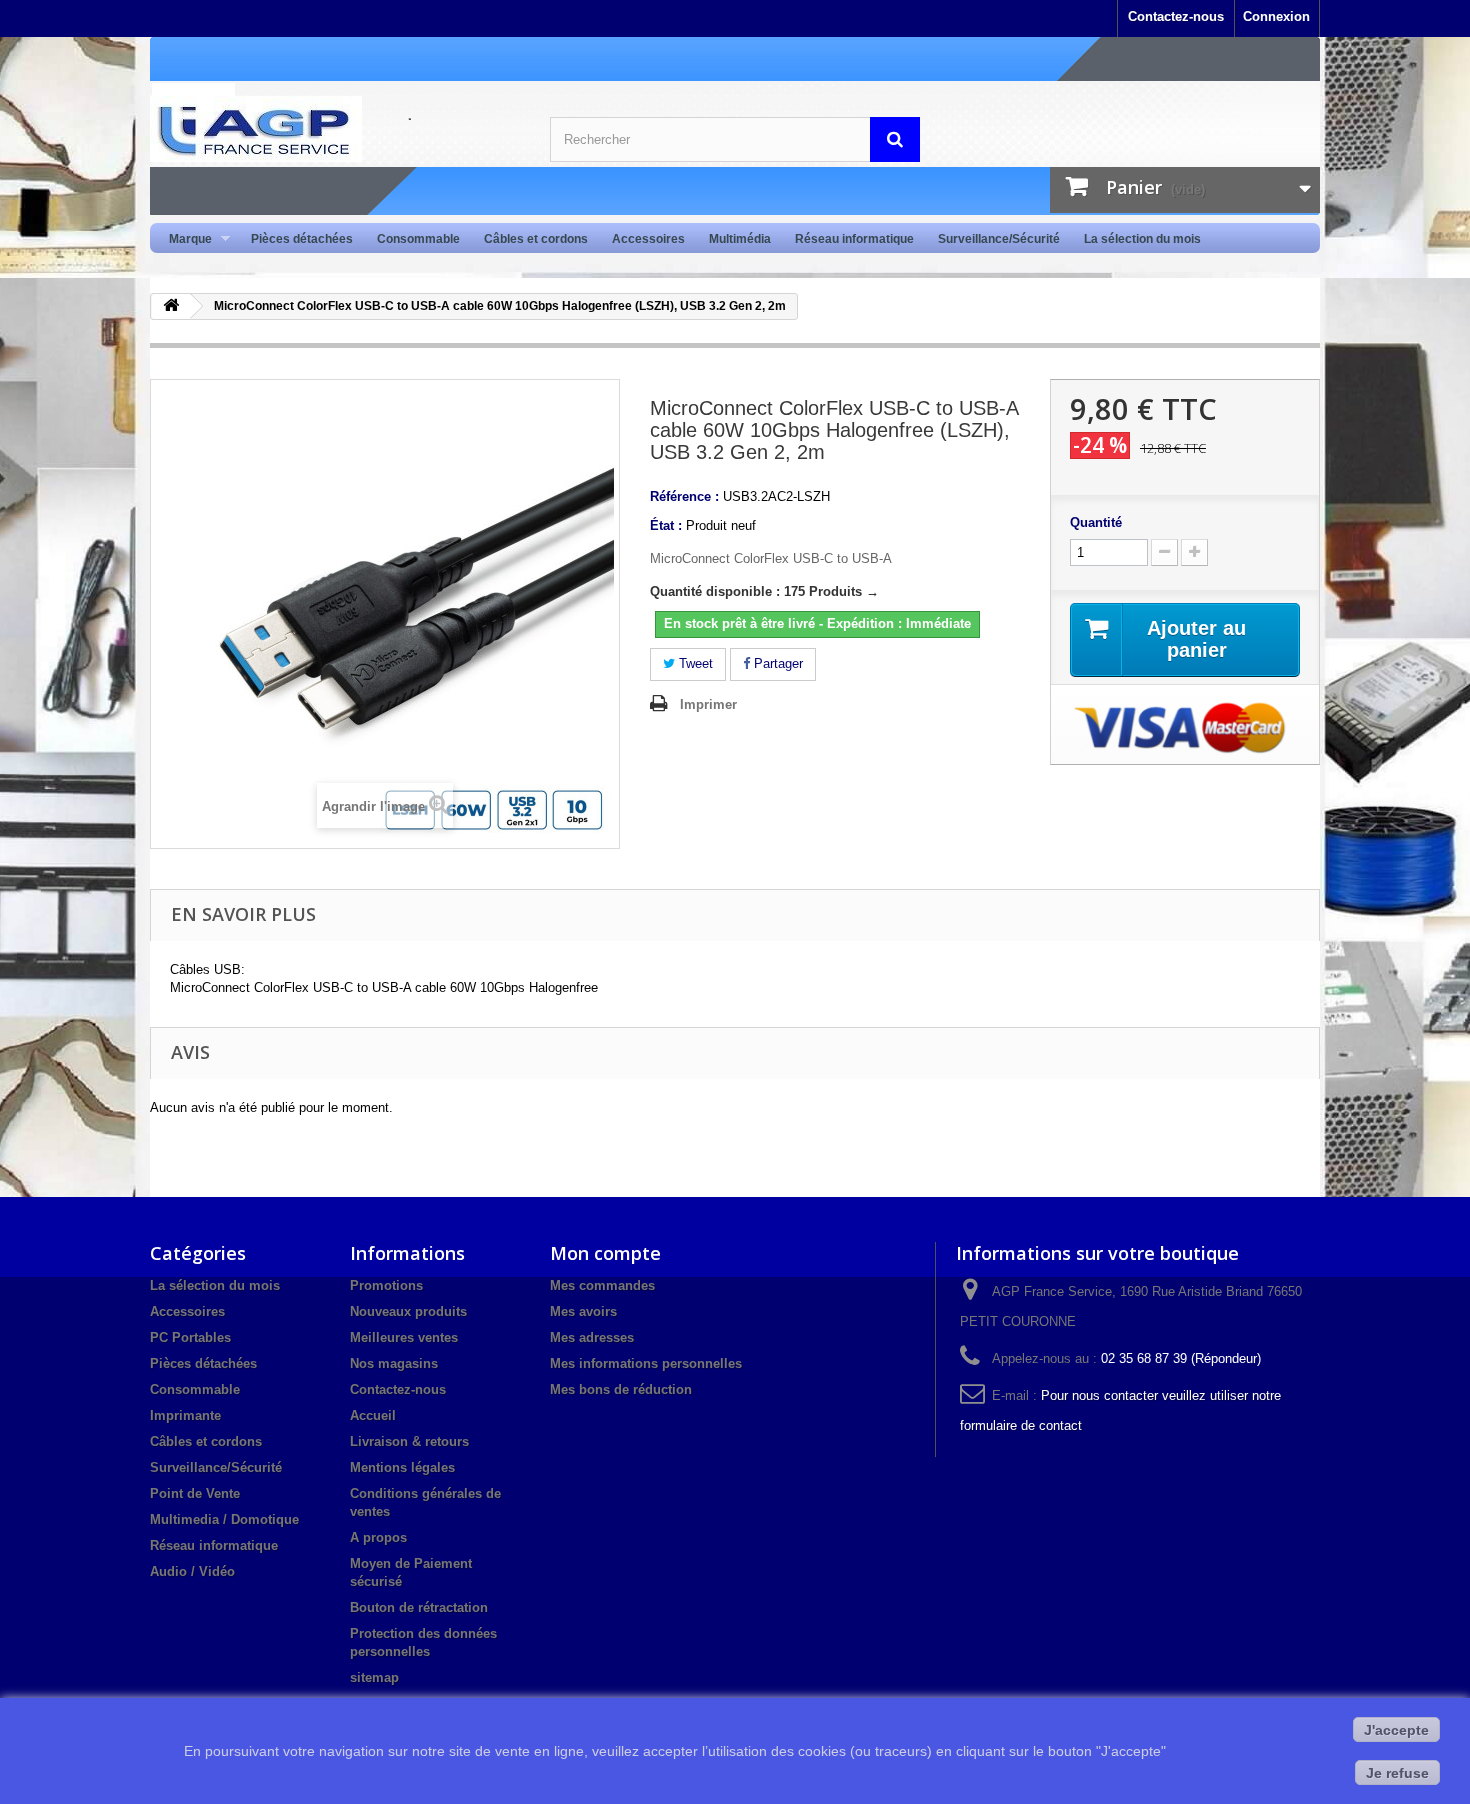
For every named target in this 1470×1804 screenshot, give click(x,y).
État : (666, 525)
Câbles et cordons (536, 239)
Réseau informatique (854, 239)
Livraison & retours (409, 1441)
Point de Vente (195, 1493)
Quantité (1096, 522)
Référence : (684, 496)
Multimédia (740, 239)
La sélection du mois (1142, 239)
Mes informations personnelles (646, 1363)
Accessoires (648, 239)
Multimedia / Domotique (224, 1519)
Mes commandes (602, 1285)
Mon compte (605, 1253)
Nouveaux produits (408, 1311)
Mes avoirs (583, 1311)
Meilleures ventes (404, 1337)
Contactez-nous (1176, 16)
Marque (184, 239)
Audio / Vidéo (192, 1571)
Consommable (418, 239)
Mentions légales (402, 1467)
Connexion (1276, 16)
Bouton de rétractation (419, 1607)
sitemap (374, 1677)
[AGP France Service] (335, 129)
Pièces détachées (302, 239)
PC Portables (190, 1337)
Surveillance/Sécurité (999, 239)
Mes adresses (592, 1337)
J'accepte (1396, 1730)
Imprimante (185, 1415)
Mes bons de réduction (621, 1389)
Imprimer (708, 704)
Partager (776, 663)
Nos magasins (394, 1363)
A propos (378, 1537)
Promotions (386, 1285)
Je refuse (1397, 1773)
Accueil (373, 1415)
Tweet (694, 663)
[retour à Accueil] (171, 306)
